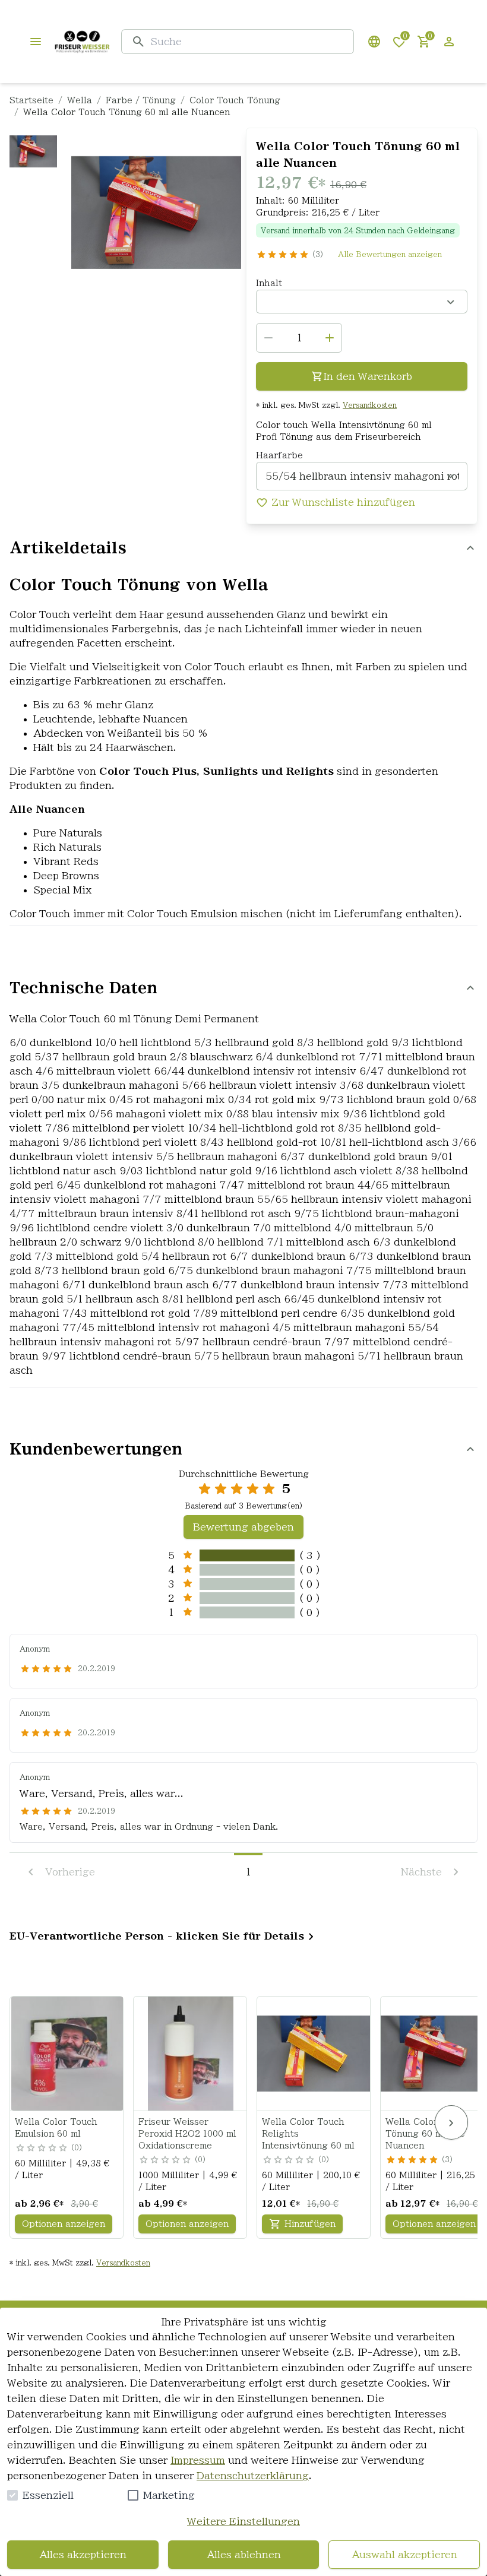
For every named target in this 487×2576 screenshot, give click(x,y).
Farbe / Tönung (141, 100)
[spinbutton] (299, 338)
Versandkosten (370, 405)
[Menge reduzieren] (268, 338)
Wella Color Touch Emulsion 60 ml (56, 2128)
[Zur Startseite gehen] (82, 42)
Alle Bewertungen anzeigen (390, 254)
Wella (80, 100)
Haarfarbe (279, 455)
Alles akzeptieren (83, 2555)
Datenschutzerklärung (253, 2476)
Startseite (31, 100)
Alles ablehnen (244, 2555)
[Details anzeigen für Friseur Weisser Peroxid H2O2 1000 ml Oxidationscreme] (191, 2054)
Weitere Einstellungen (243, 2521)
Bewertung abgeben (243, 1527)
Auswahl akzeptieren (404, 2555)
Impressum (198, 2460)
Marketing (169, 2495)
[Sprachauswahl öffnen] (374, 42)
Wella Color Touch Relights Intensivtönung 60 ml (308, 2134)
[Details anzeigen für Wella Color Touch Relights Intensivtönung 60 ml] (314, 2054)
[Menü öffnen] (36, 42)
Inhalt (269, 283)
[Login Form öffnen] (449, 42)
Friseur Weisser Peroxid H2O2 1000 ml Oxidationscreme (187, 2134)
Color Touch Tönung (235, 100)
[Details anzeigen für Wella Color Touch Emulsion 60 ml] (67, 2054)
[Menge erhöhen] (330, 338)
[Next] (451, 2122)
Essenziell (48, 2495)
